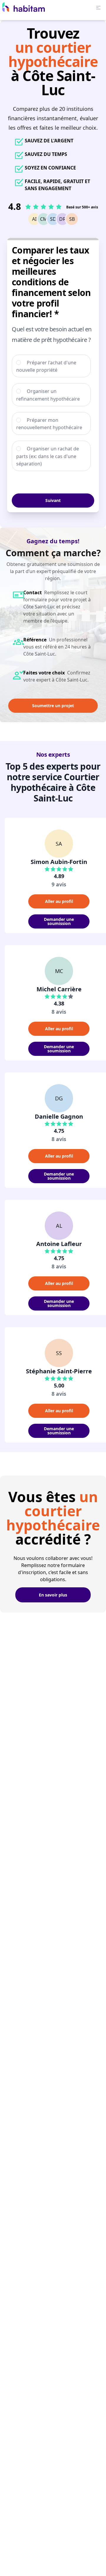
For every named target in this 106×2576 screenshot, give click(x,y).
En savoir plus (53, 1595)
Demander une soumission (59, 921)
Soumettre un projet (53, 706)
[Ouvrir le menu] (98, 8)
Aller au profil (59, 901)
